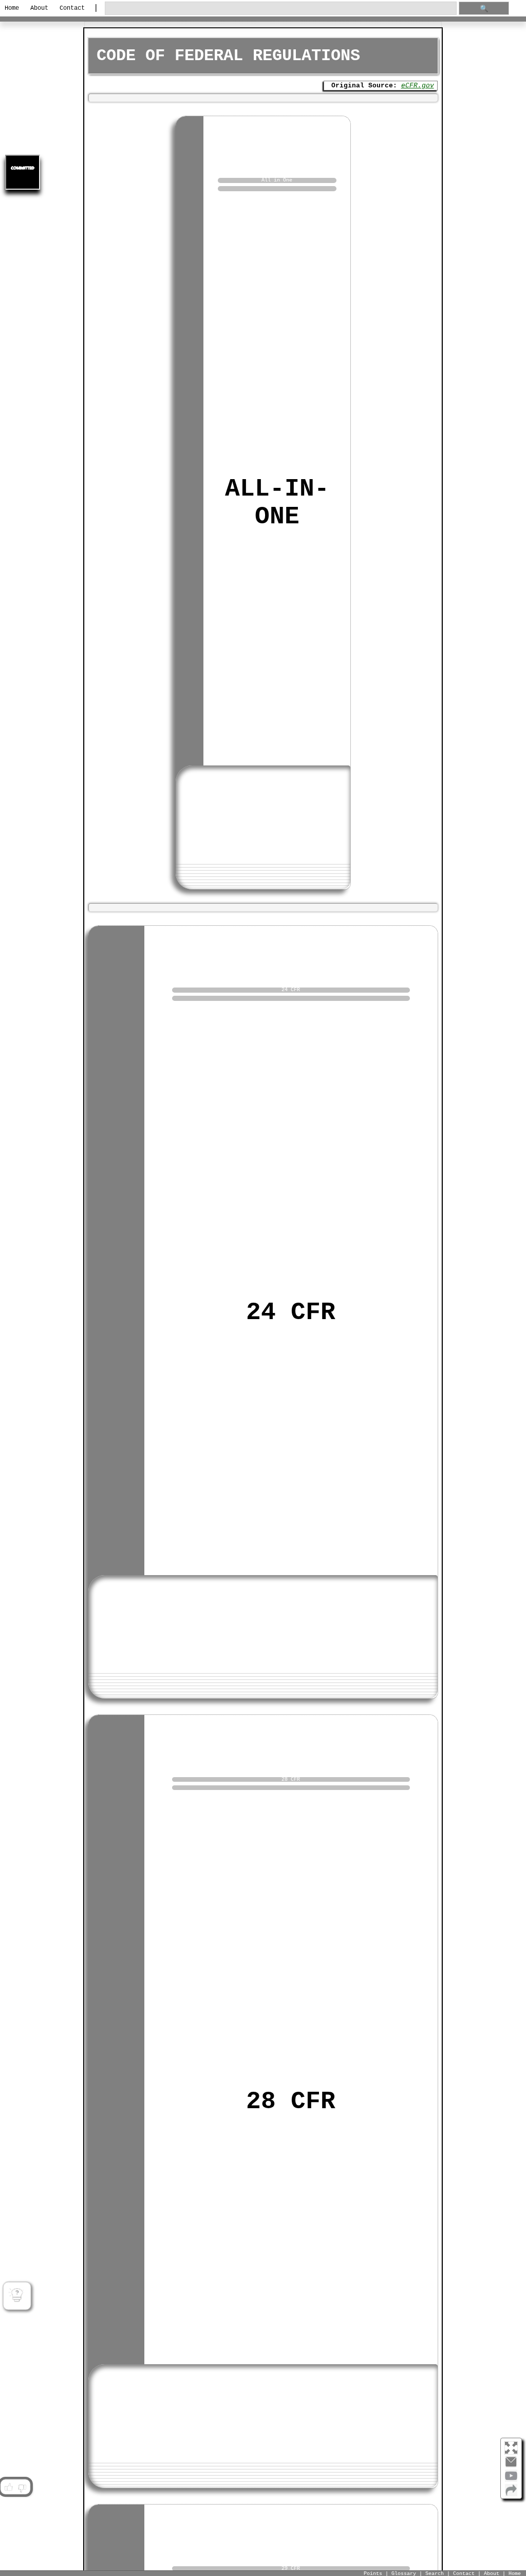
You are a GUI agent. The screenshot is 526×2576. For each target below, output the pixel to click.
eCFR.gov (418, 86)
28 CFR (291, 2102)
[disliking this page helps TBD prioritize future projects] (22, 2487)
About (39, 8)
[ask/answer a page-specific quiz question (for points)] (17, 2296)
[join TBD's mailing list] (511, 2494)
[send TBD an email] (511, 2466)
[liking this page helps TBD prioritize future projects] (8, 2487)
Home (12, 8)
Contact (72, 8)
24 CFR (291, 1312)
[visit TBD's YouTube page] (511, 2480)
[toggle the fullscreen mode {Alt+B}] (511, 2447)
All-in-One (277, 503)
